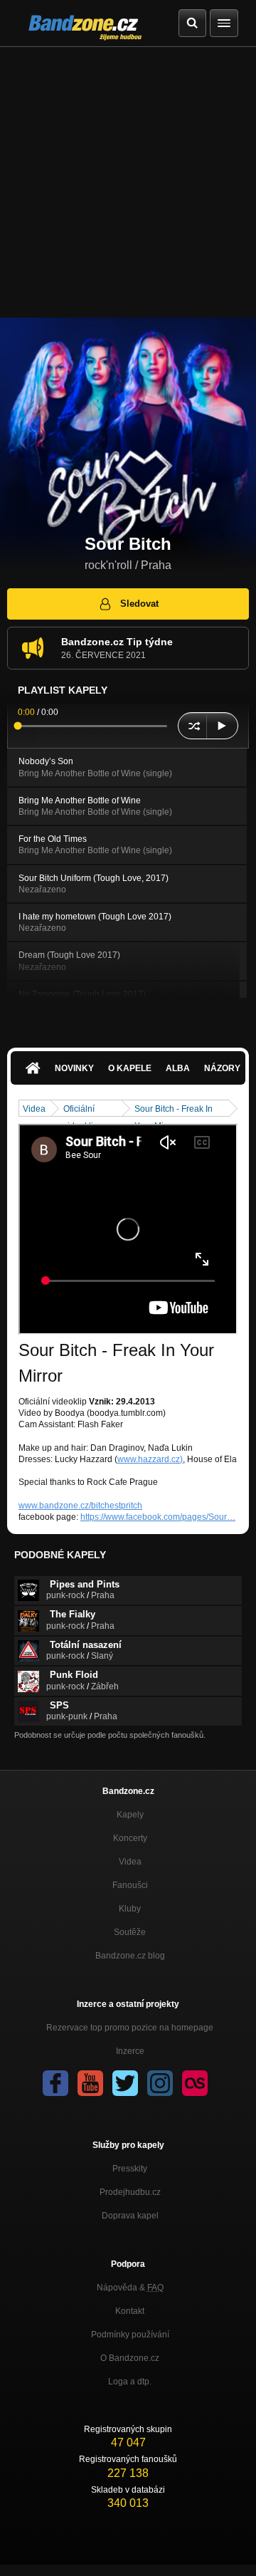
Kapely (130, 1815)
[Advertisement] (128, 182)
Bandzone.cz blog (130, 1956)
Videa (34, 1109)
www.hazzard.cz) (150, 1459)
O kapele (130, 1068)
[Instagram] (160, 2083)
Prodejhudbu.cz (130, 2192)
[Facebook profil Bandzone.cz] (55, 2083)
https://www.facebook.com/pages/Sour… (158, 1517)
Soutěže (130, 1932)
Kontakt (130, 2311)
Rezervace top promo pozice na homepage (130, 2028)
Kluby (130, 1909)
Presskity (130, 2169)
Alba (178, 1068)
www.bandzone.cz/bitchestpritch (80, 1506)
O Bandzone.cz (130, 2358)
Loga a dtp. (130, 2382)
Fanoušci (130, 1885)
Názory (222, 1068)
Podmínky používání (130, 2335)
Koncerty (130, 1838)
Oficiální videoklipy (83, 1110)
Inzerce (130, 2051)
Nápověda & (130, 2288)
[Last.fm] (195, 2083)
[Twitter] (125, 2083)
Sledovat (139, 604)
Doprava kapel (130, 2216)
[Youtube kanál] (90, 2083)
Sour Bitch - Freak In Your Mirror (174, 1110)
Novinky (74, 1068)
